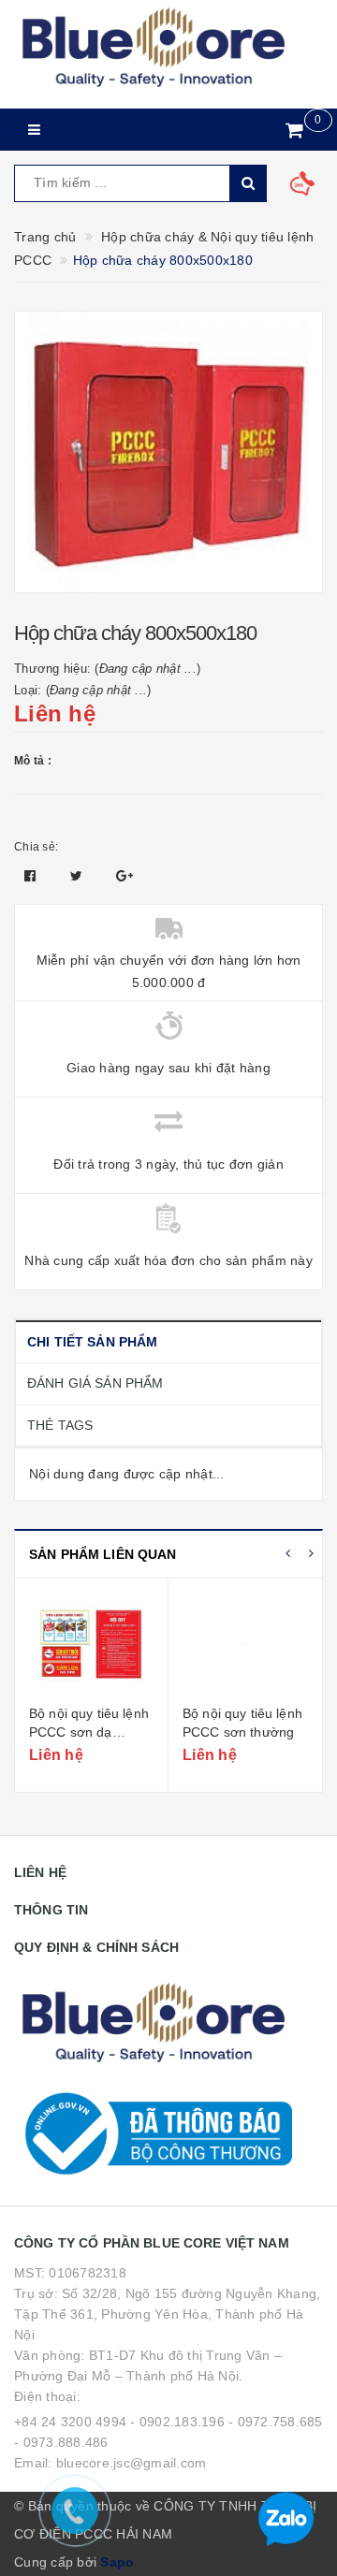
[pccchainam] (153, 48)
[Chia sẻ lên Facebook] (32, 876)
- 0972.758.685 (276, 2422)
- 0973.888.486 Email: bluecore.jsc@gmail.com (110, 2452)
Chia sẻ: (36, 847)
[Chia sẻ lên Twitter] (79, 876)
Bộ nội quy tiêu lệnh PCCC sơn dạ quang (89, 1732)
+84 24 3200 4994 (70, 2422)
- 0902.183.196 (177, 2422)
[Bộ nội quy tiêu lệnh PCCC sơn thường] (245, 1644)
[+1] (125, 876)
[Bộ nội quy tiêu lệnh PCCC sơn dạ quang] (91, 1644)
